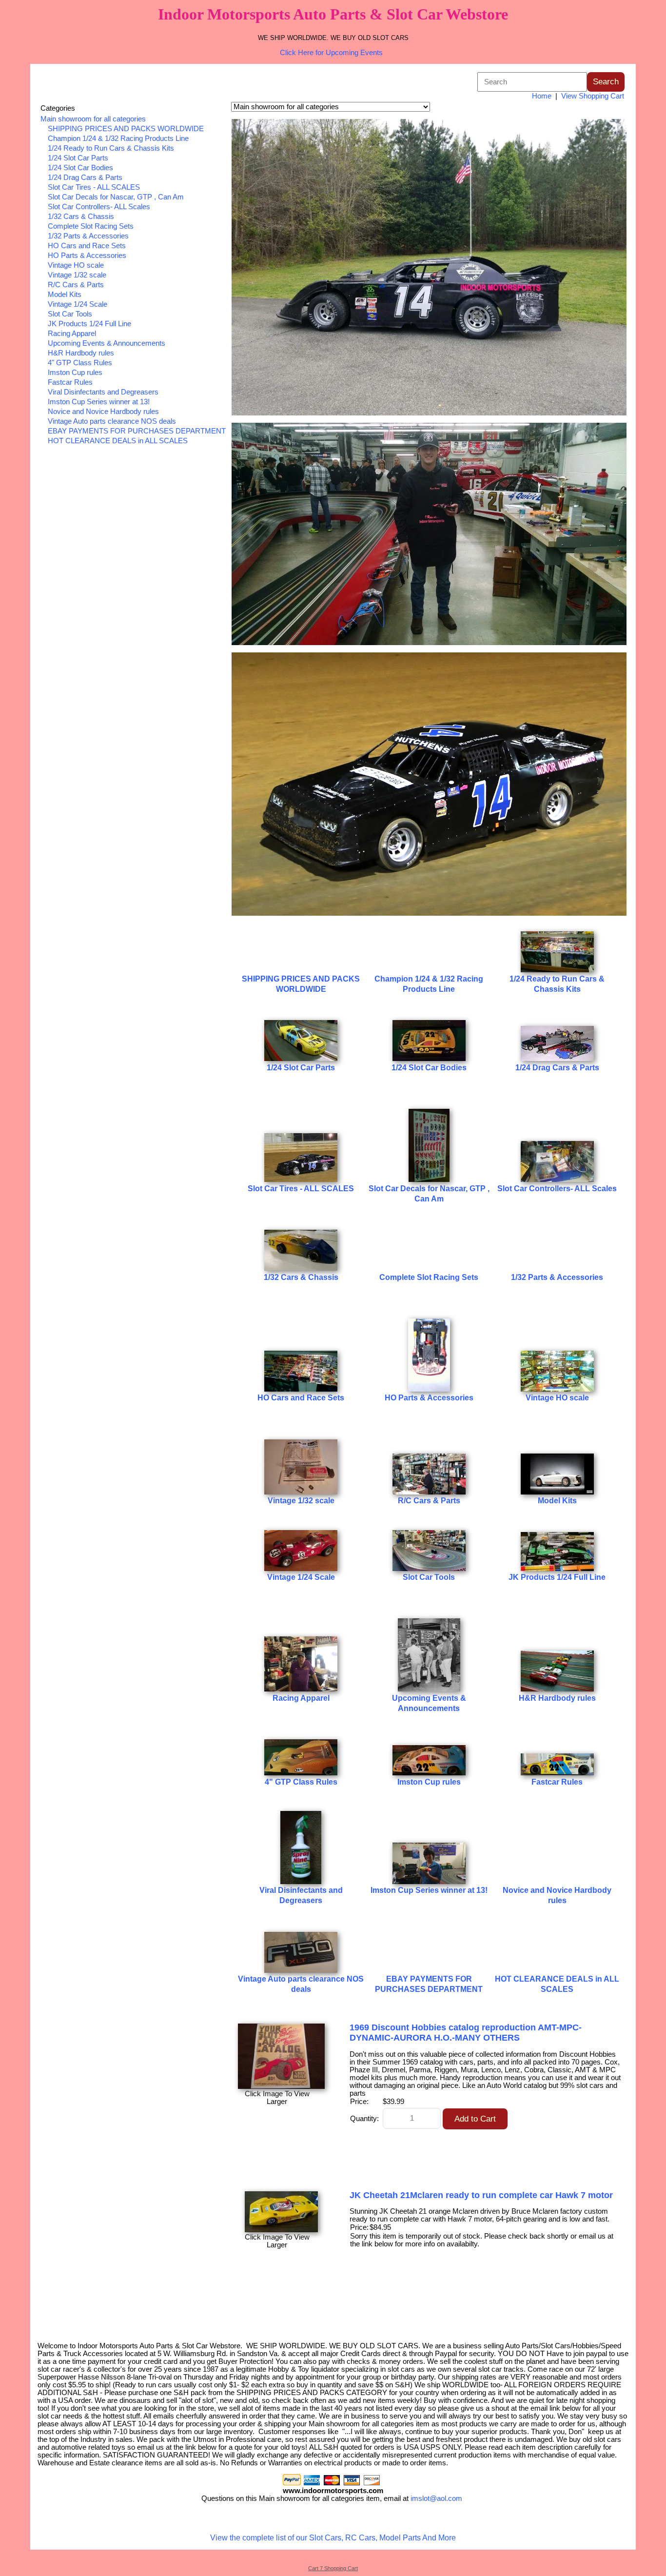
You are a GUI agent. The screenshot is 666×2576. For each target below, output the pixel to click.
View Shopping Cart (593, 96)
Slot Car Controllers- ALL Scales (99, 207)
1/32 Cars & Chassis (81, 216)
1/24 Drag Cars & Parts (85, 177)
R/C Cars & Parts (76, 285)
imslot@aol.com (436, 2498)
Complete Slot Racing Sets (91, 226)
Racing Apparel (72, 334)
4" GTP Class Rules (80, 363)
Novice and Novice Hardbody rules (103, 412)
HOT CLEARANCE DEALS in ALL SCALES (118, 441)
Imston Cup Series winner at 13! (99, 402)
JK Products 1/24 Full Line (89, 324)
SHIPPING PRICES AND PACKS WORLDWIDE (126, 129)
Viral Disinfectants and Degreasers (103, 392)
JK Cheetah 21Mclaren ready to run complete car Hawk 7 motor (481, 2195)
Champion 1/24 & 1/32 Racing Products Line (118, 138)
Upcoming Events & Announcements (107, 343)
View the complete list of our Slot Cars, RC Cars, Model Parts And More (333, 2538)
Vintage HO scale (76, 265)
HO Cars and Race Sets (87, 246)
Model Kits (65, 295)
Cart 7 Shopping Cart (333, 2568)
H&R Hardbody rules (81, 353)
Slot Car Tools (70, 314)
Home (542, 96)
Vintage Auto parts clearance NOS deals (112, 421)
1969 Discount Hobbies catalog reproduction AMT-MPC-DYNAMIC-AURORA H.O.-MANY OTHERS (466, 2033)
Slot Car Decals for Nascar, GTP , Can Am (116, 197)
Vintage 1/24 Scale (78, 304)
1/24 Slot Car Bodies (80, 168)
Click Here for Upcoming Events (331, 53)
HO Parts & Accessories (87, 256)
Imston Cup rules (75, 373)
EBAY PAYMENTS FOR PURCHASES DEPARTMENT (137, 431)
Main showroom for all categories (93, 119)
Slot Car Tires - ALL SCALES (94, 187)
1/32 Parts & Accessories (88, 236)
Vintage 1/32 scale (77, 275)
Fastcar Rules (70, 382)
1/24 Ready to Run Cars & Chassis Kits (111, 148)
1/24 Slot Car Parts (78, 158)
